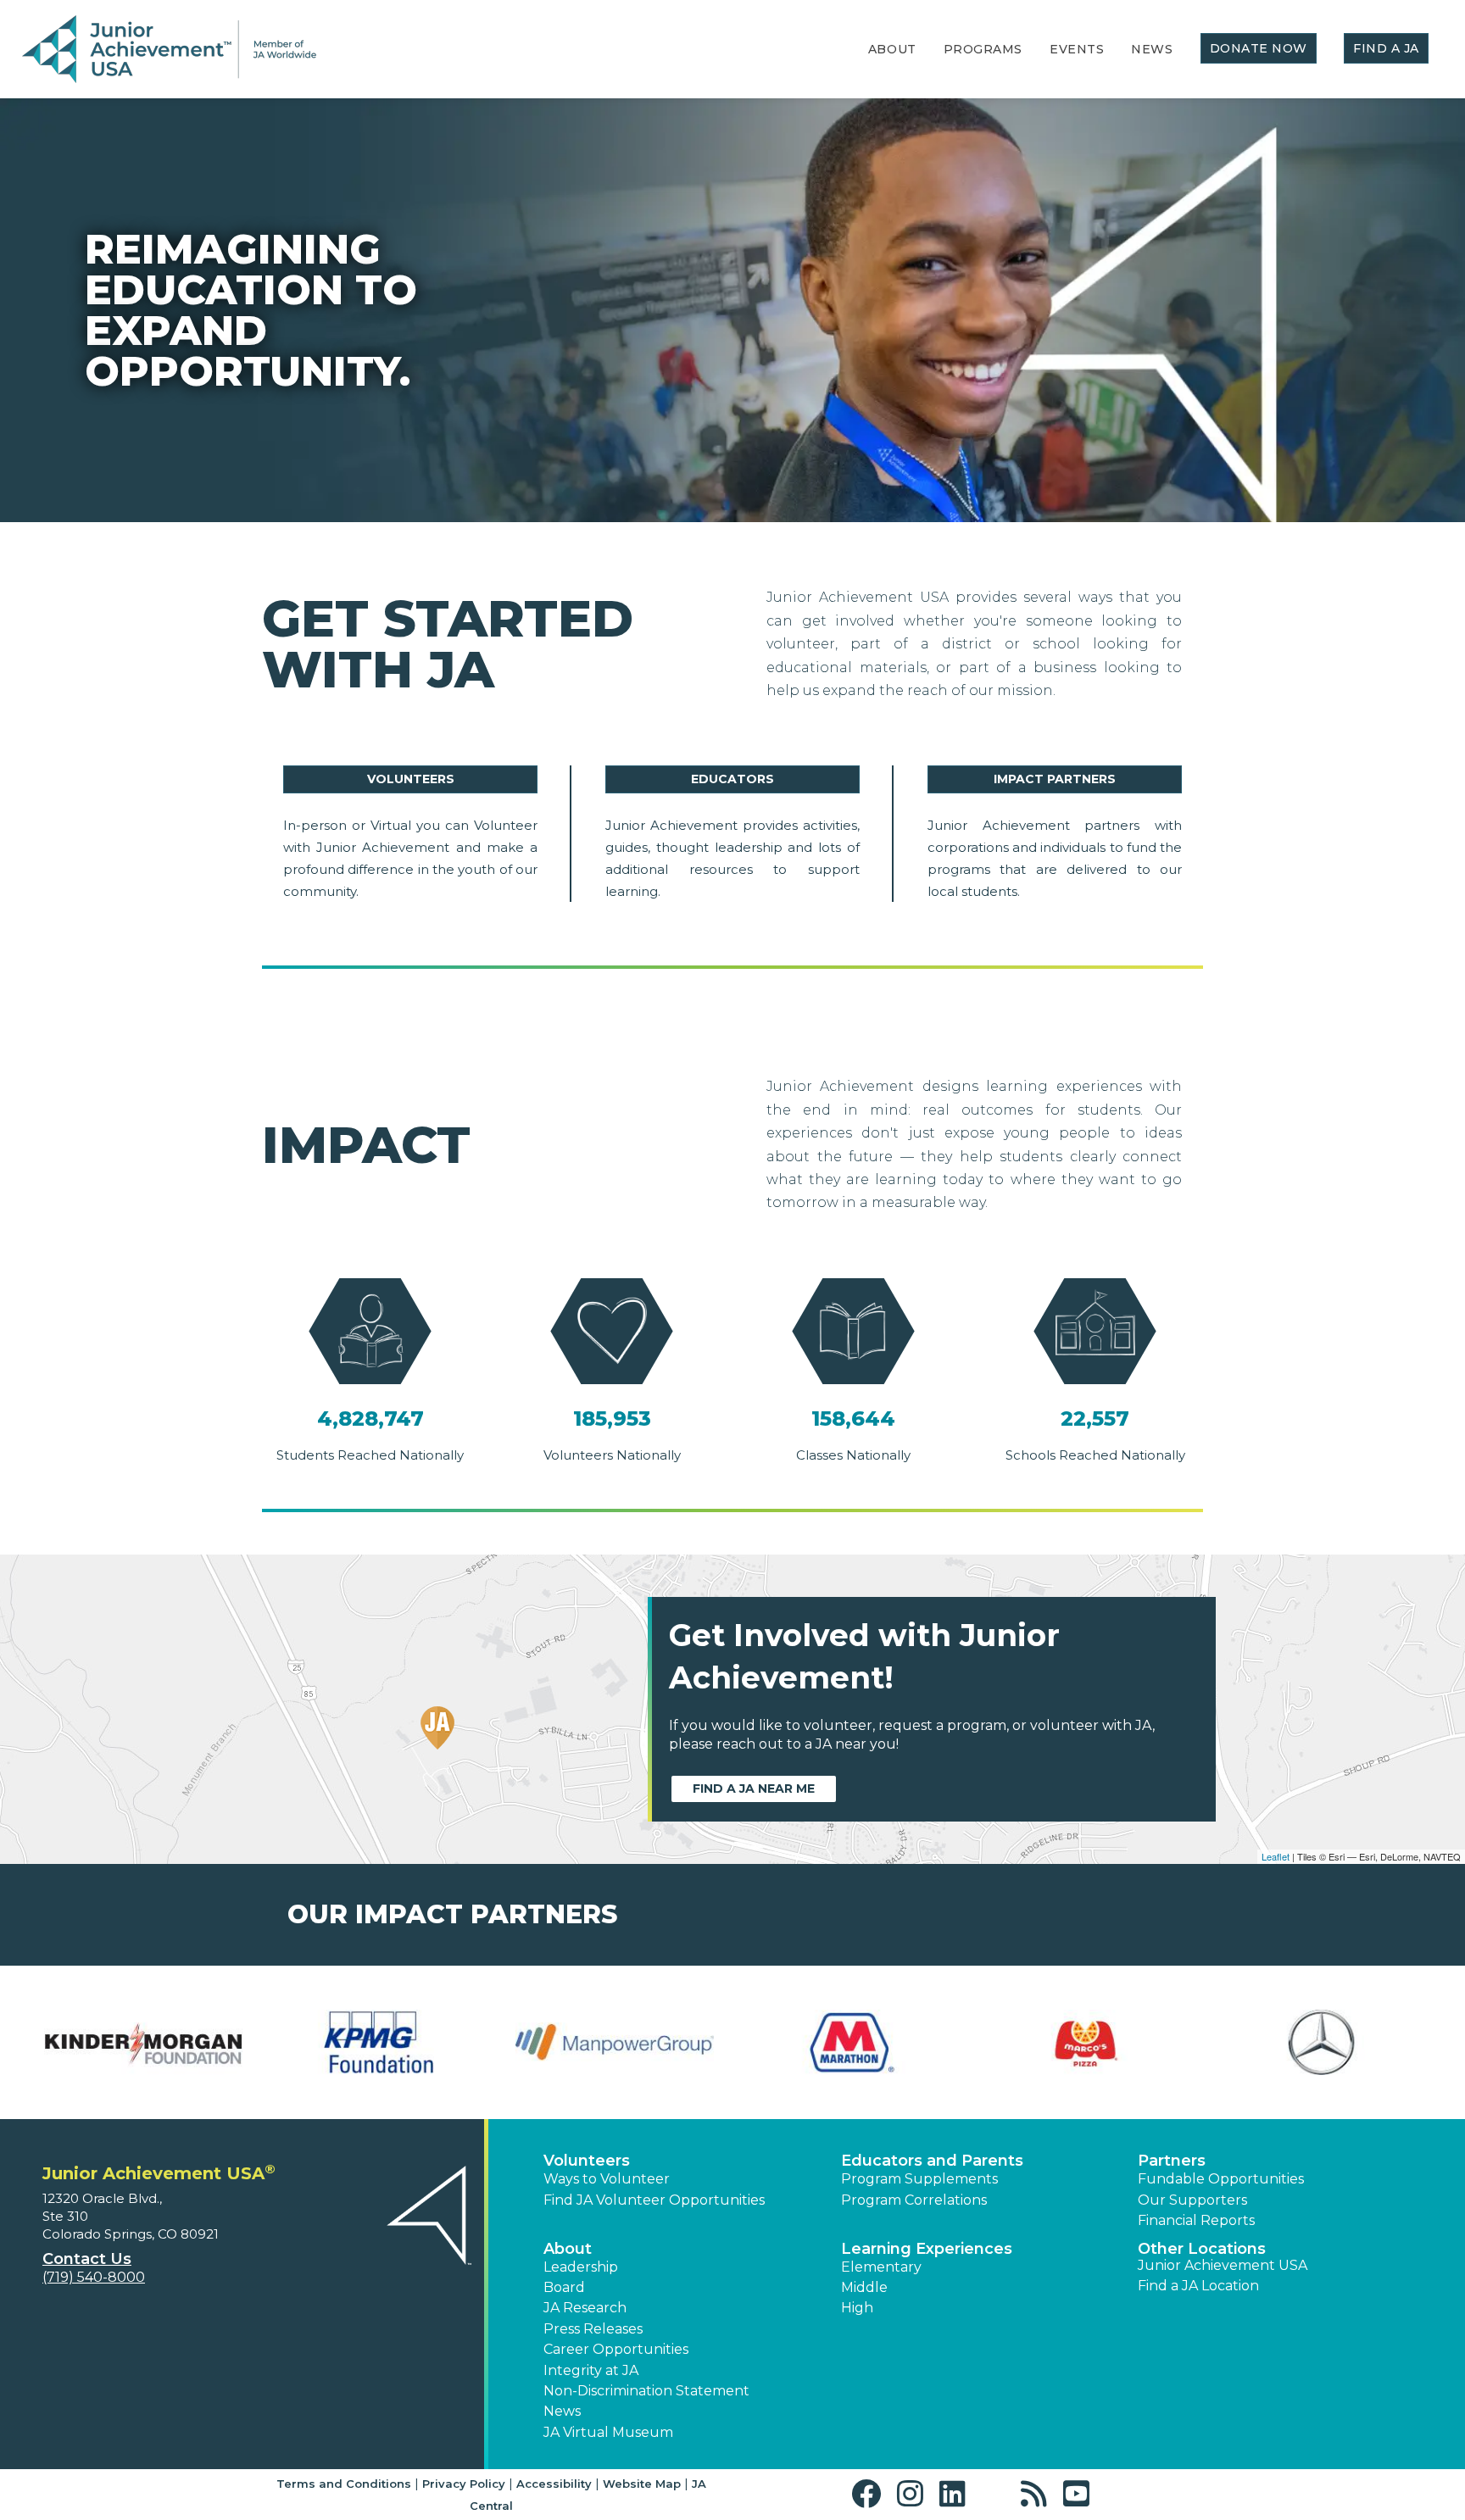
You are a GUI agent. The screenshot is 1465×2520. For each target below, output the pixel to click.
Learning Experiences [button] (927, 2249)
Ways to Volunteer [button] (607, 2179)
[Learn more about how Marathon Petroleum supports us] (850, 2043)
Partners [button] (1172, 2161)
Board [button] (564, 2287)
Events (1077, 49)
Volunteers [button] (587, 2161)
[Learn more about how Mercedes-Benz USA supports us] (1322, 2043)
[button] (870, 2494)
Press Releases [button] (593, 2329)
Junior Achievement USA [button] (1223, 2265)
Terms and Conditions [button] (344, 2484)
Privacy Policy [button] (464, 2484)
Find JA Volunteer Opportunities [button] (654, 2200)
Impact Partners (1055, 779)
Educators (732, 779)
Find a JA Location (1198, 2286)
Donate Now (1259, 48)
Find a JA (1386, 48)
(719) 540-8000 (94, 2277)
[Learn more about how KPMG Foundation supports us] (379, 2043)
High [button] (857, 2308)
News (1152, 49)
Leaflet (1276, 1856)
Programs (983, 49)
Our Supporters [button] (1192, 2200)
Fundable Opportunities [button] (1221, 2179)
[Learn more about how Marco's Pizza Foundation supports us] (1086, 2043)
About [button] (568, 2249)
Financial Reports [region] (1196, 2220)
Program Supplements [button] (919, 2179)
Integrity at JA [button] (591, 2370)
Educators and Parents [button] (932, 2161)
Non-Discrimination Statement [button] (646, 2391)
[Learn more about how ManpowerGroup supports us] (615, 2043)
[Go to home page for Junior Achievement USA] (169, 50)
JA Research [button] (585, 2308)
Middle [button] (864, 2287)
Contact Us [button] (87, 2259)
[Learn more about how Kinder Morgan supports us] (143, 2043)
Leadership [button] (581, 2267)
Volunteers (411, 779)
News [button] (562, 2411)
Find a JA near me (754, 1788)
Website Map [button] (642, 2484)
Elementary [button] (881, 2267)
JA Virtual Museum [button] (608, 2432)
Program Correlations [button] (914, 2200)
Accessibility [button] (554, 2484)
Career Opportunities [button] (616, 2349)
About (892, 49)
